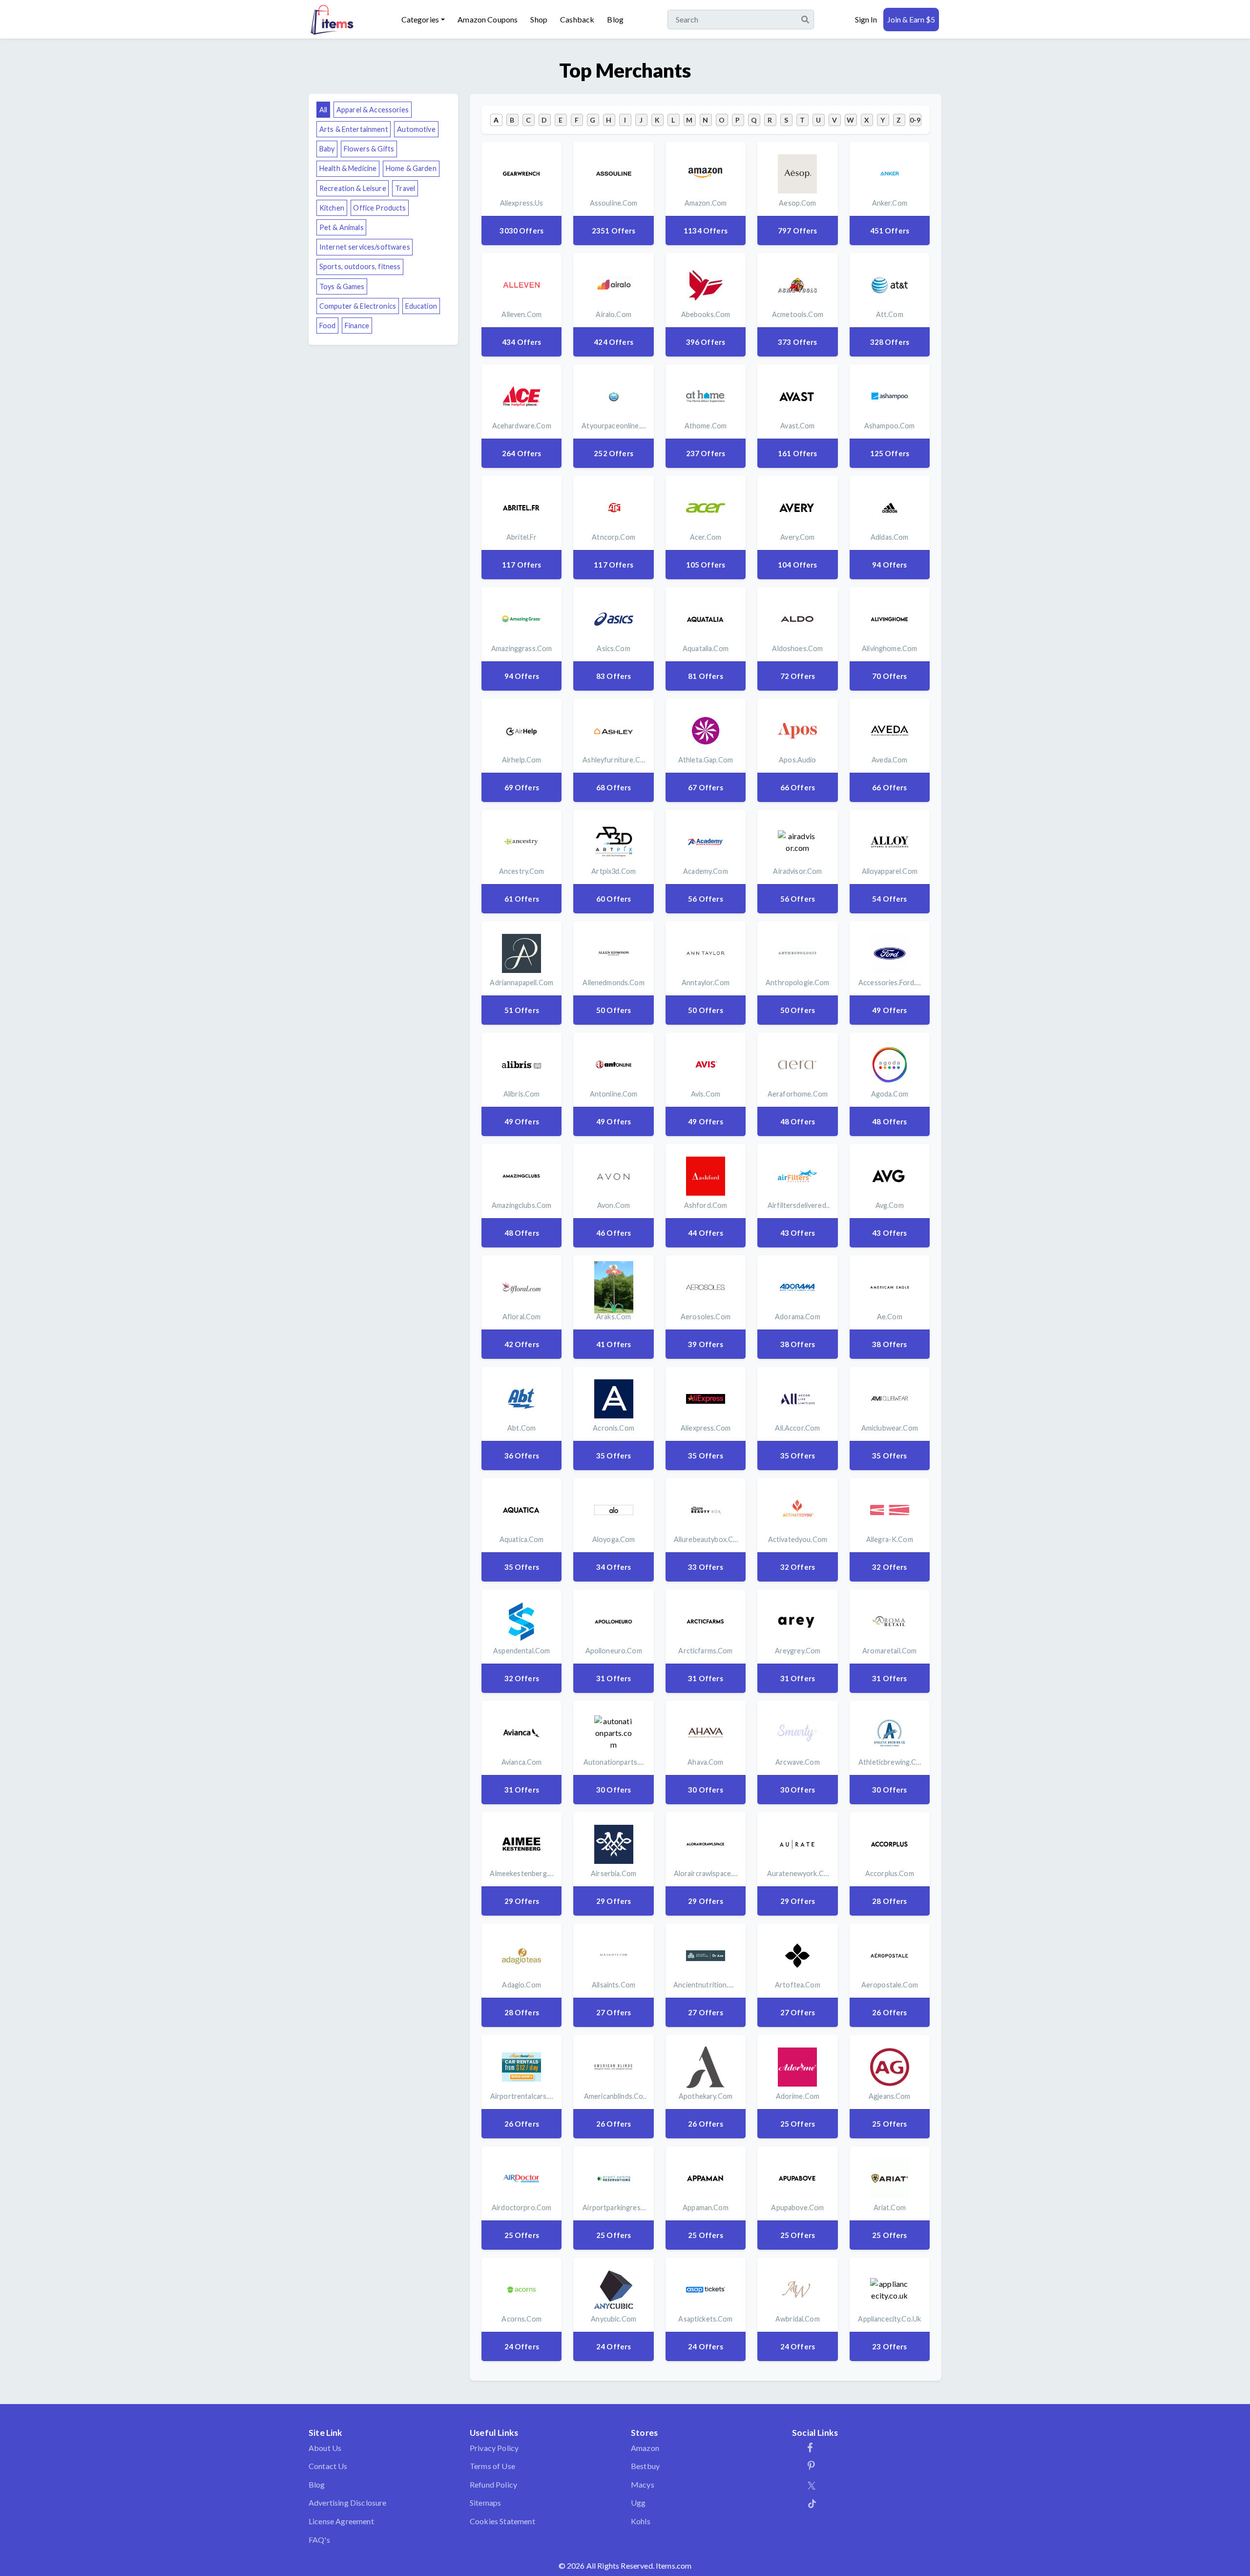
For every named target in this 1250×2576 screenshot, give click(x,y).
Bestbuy (645, 2466)
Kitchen (332, 208)
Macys (643, 2484)
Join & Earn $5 (911, 19)
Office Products (379, 208)
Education (421, 306)
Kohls (641, 2521)
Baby (327, 149)
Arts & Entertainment (354, 129)
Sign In (866, 19)
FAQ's (319, 2540)
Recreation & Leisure (353, 188)
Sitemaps (485, 2502)
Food (328, 326)
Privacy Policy (494, 2448)
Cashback (577, 19)
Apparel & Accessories (373, 110)
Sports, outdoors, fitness (360, 266)
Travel (405, 188)
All (323, 110)
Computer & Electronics (358, 306)
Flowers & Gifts (369, 149)
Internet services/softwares (365, 247)
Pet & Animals (342, 227)
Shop (539, 19)
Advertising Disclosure (348, 2502)
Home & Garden (411, 168)
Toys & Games (342, 286)
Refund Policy (493, 2484)
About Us (325, 2448)
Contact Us (328, 2466)
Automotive (416, 129)
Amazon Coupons (488, 19)
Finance (357, 326)
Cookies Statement (502, 2521)
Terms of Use (492, 2466)
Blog (615, 19)
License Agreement (341, 2521)
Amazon (645, 2448)
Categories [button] (420, 19)
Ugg (638, 2502)
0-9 (915, 120)
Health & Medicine (348, 168)
